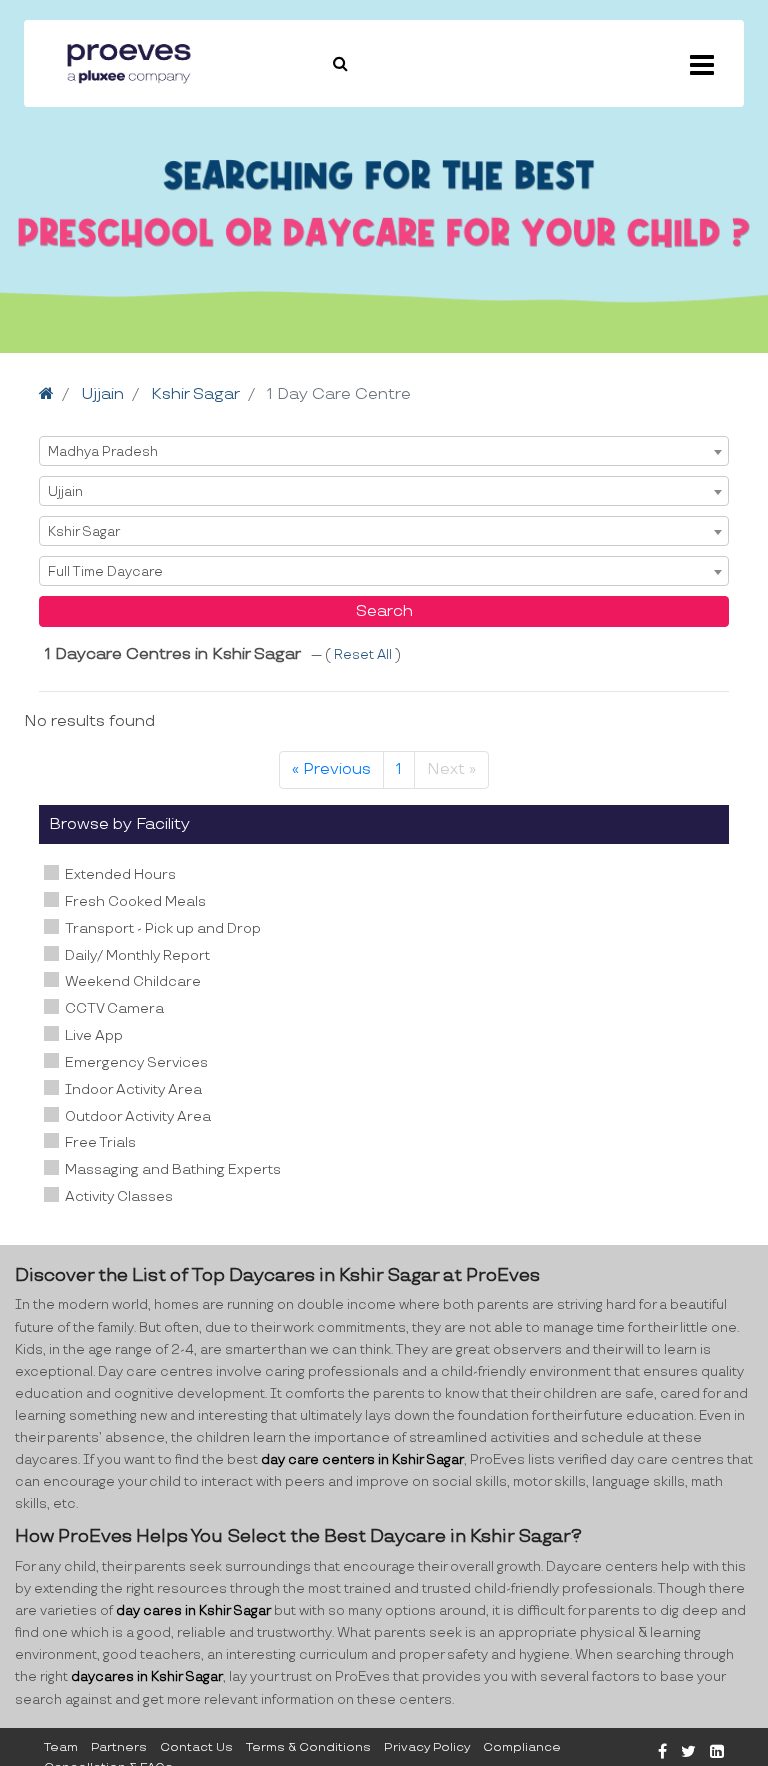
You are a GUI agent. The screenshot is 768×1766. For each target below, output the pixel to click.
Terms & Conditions (308, 1747)
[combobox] (384, 451)
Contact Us (196, 1747)
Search (384, 611)
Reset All (364, 655)
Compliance (522, 1747)
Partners (119, 1747)
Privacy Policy (427, 1747)
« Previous (331, 769)
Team (61, 1747)
